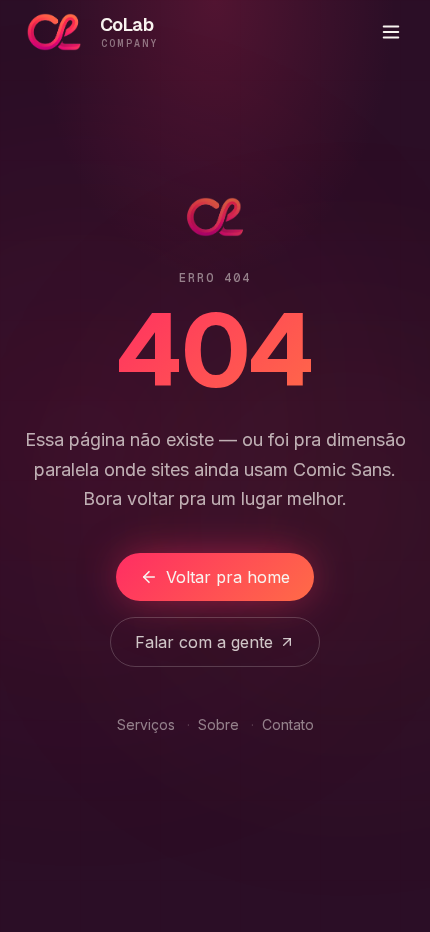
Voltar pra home (228, 577)
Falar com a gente (204, 642)
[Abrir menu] (391, 32)
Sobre (218, 724)
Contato (288, 724)
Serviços (146, 724)
